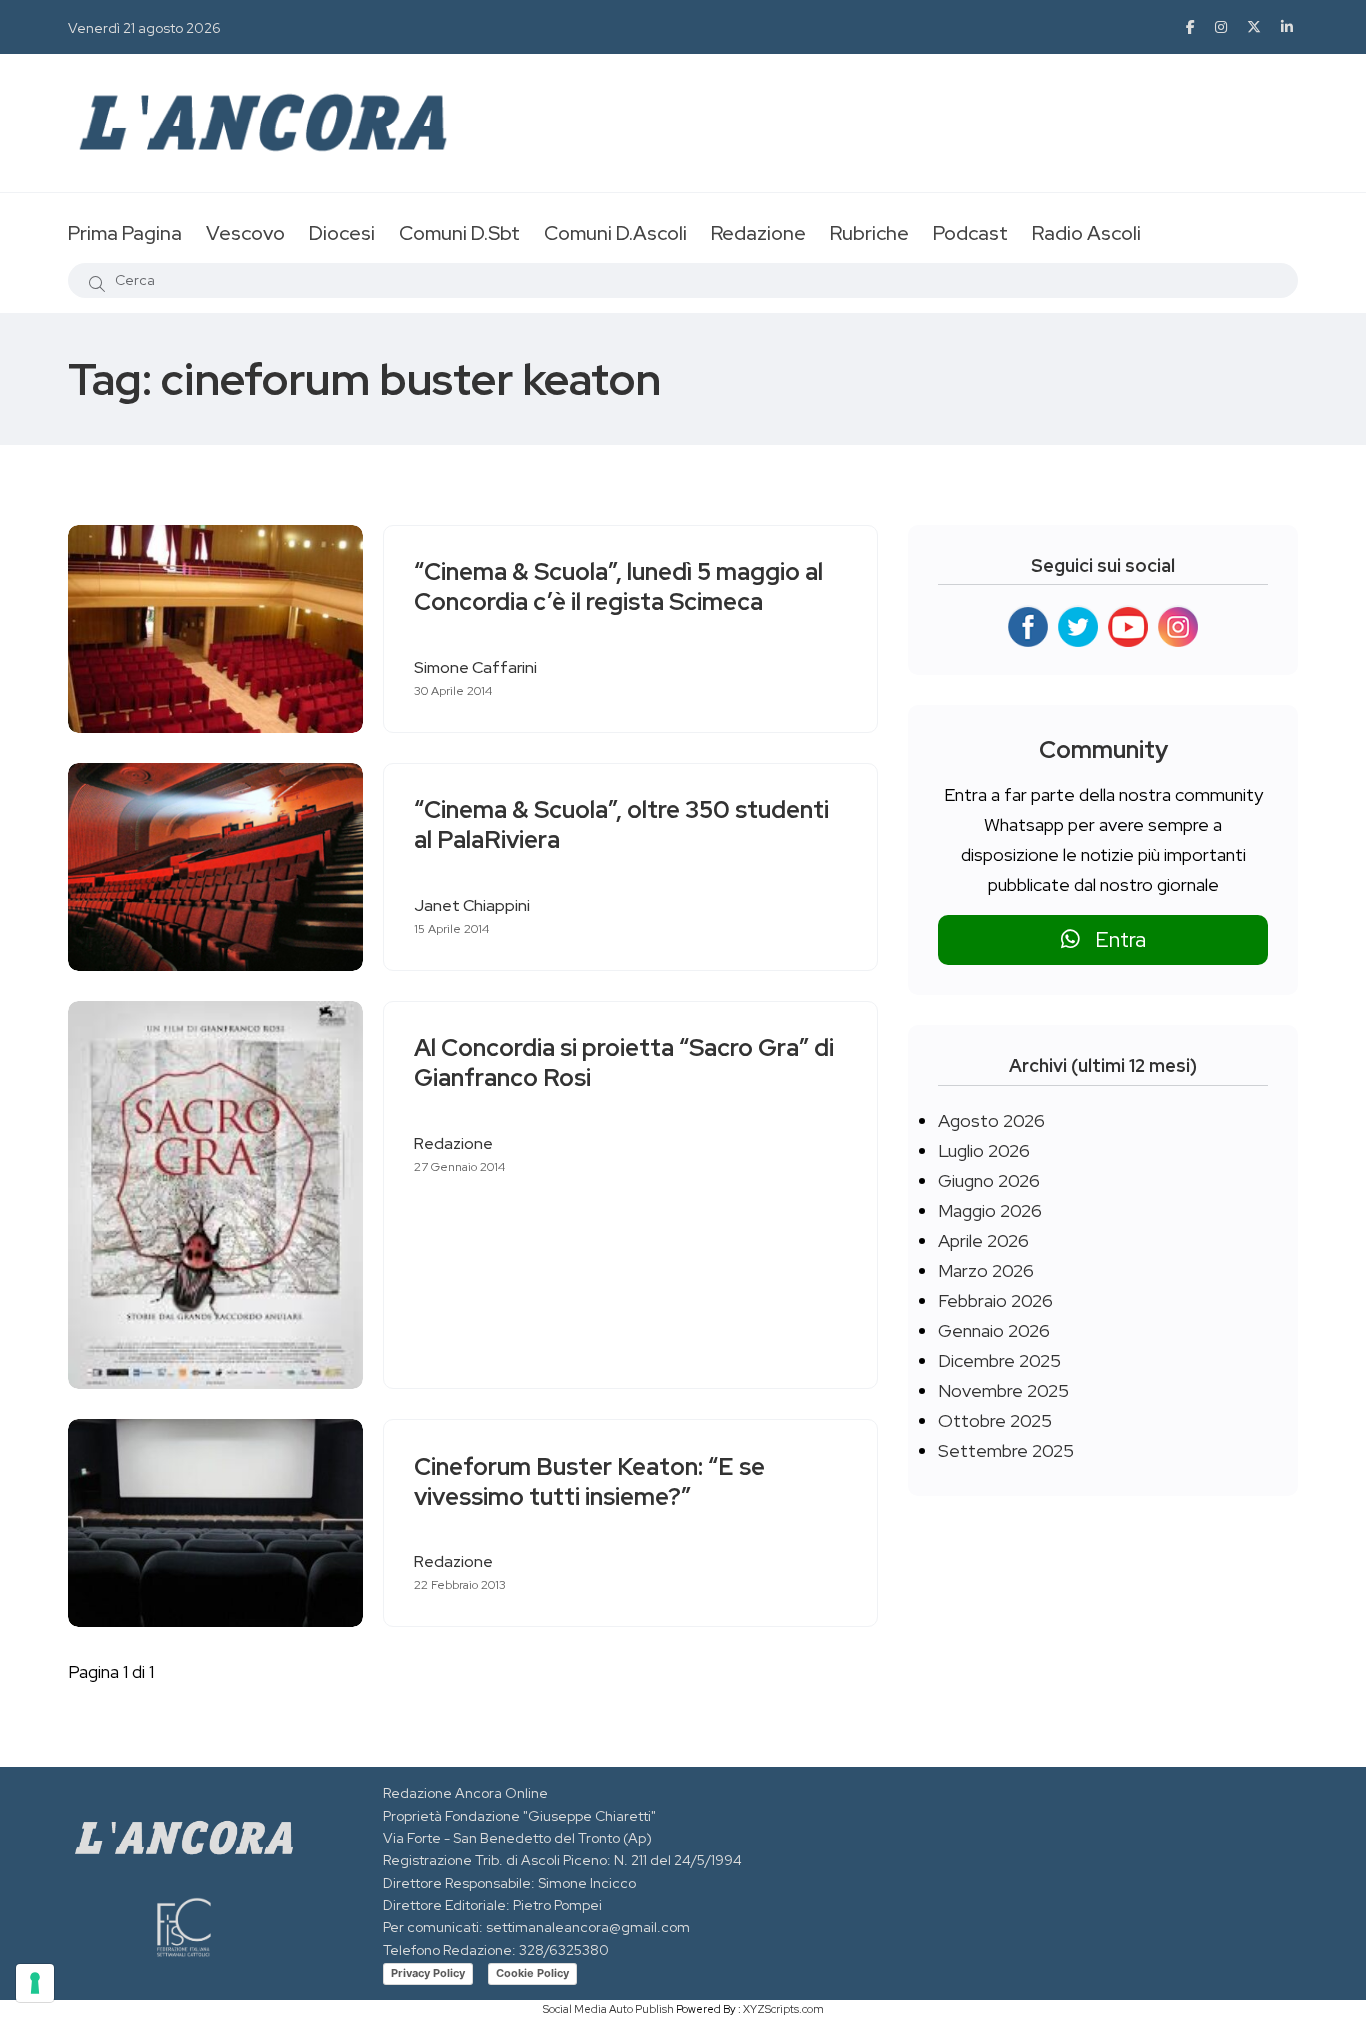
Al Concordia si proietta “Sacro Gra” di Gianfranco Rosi (624, 1063)
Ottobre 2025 (995, 1420)
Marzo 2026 (986, 1270)
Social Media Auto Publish (608, 2009)
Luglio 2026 (984, 1150)
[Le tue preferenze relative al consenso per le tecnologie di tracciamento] (35, 1983)
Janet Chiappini (472, 905)
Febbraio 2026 (995, 1300)
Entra (1113, 939)
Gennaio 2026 (994, 1330)
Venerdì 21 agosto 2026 (144, 28)
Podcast (970, 233)
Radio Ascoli (1086, 233)
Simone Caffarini (475, 667)
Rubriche (869, 233)
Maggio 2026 (990, 1210)
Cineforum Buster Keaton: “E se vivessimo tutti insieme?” (589, 1481)
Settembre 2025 (1006, 1450)
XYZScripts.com (783, 2009)
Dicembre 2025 (999, 1360)
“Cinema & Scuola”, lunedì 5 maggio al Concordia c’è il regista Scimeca (618, 587)
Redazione (758, 233)
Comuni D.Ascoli (615, 233)
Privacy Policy (428, 1973)
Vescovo (245, 233)
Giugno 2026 (989, 1180)
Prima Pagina (125, 233)
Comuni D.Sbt (459, 233)
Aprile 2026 (983, 1240)
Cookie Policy (532, 1973)
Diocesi (342, 233)
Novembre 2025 (1003, 1390)
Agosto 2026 (991, 1120)
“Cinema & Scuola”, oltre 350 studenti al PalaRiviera (621, 825)
